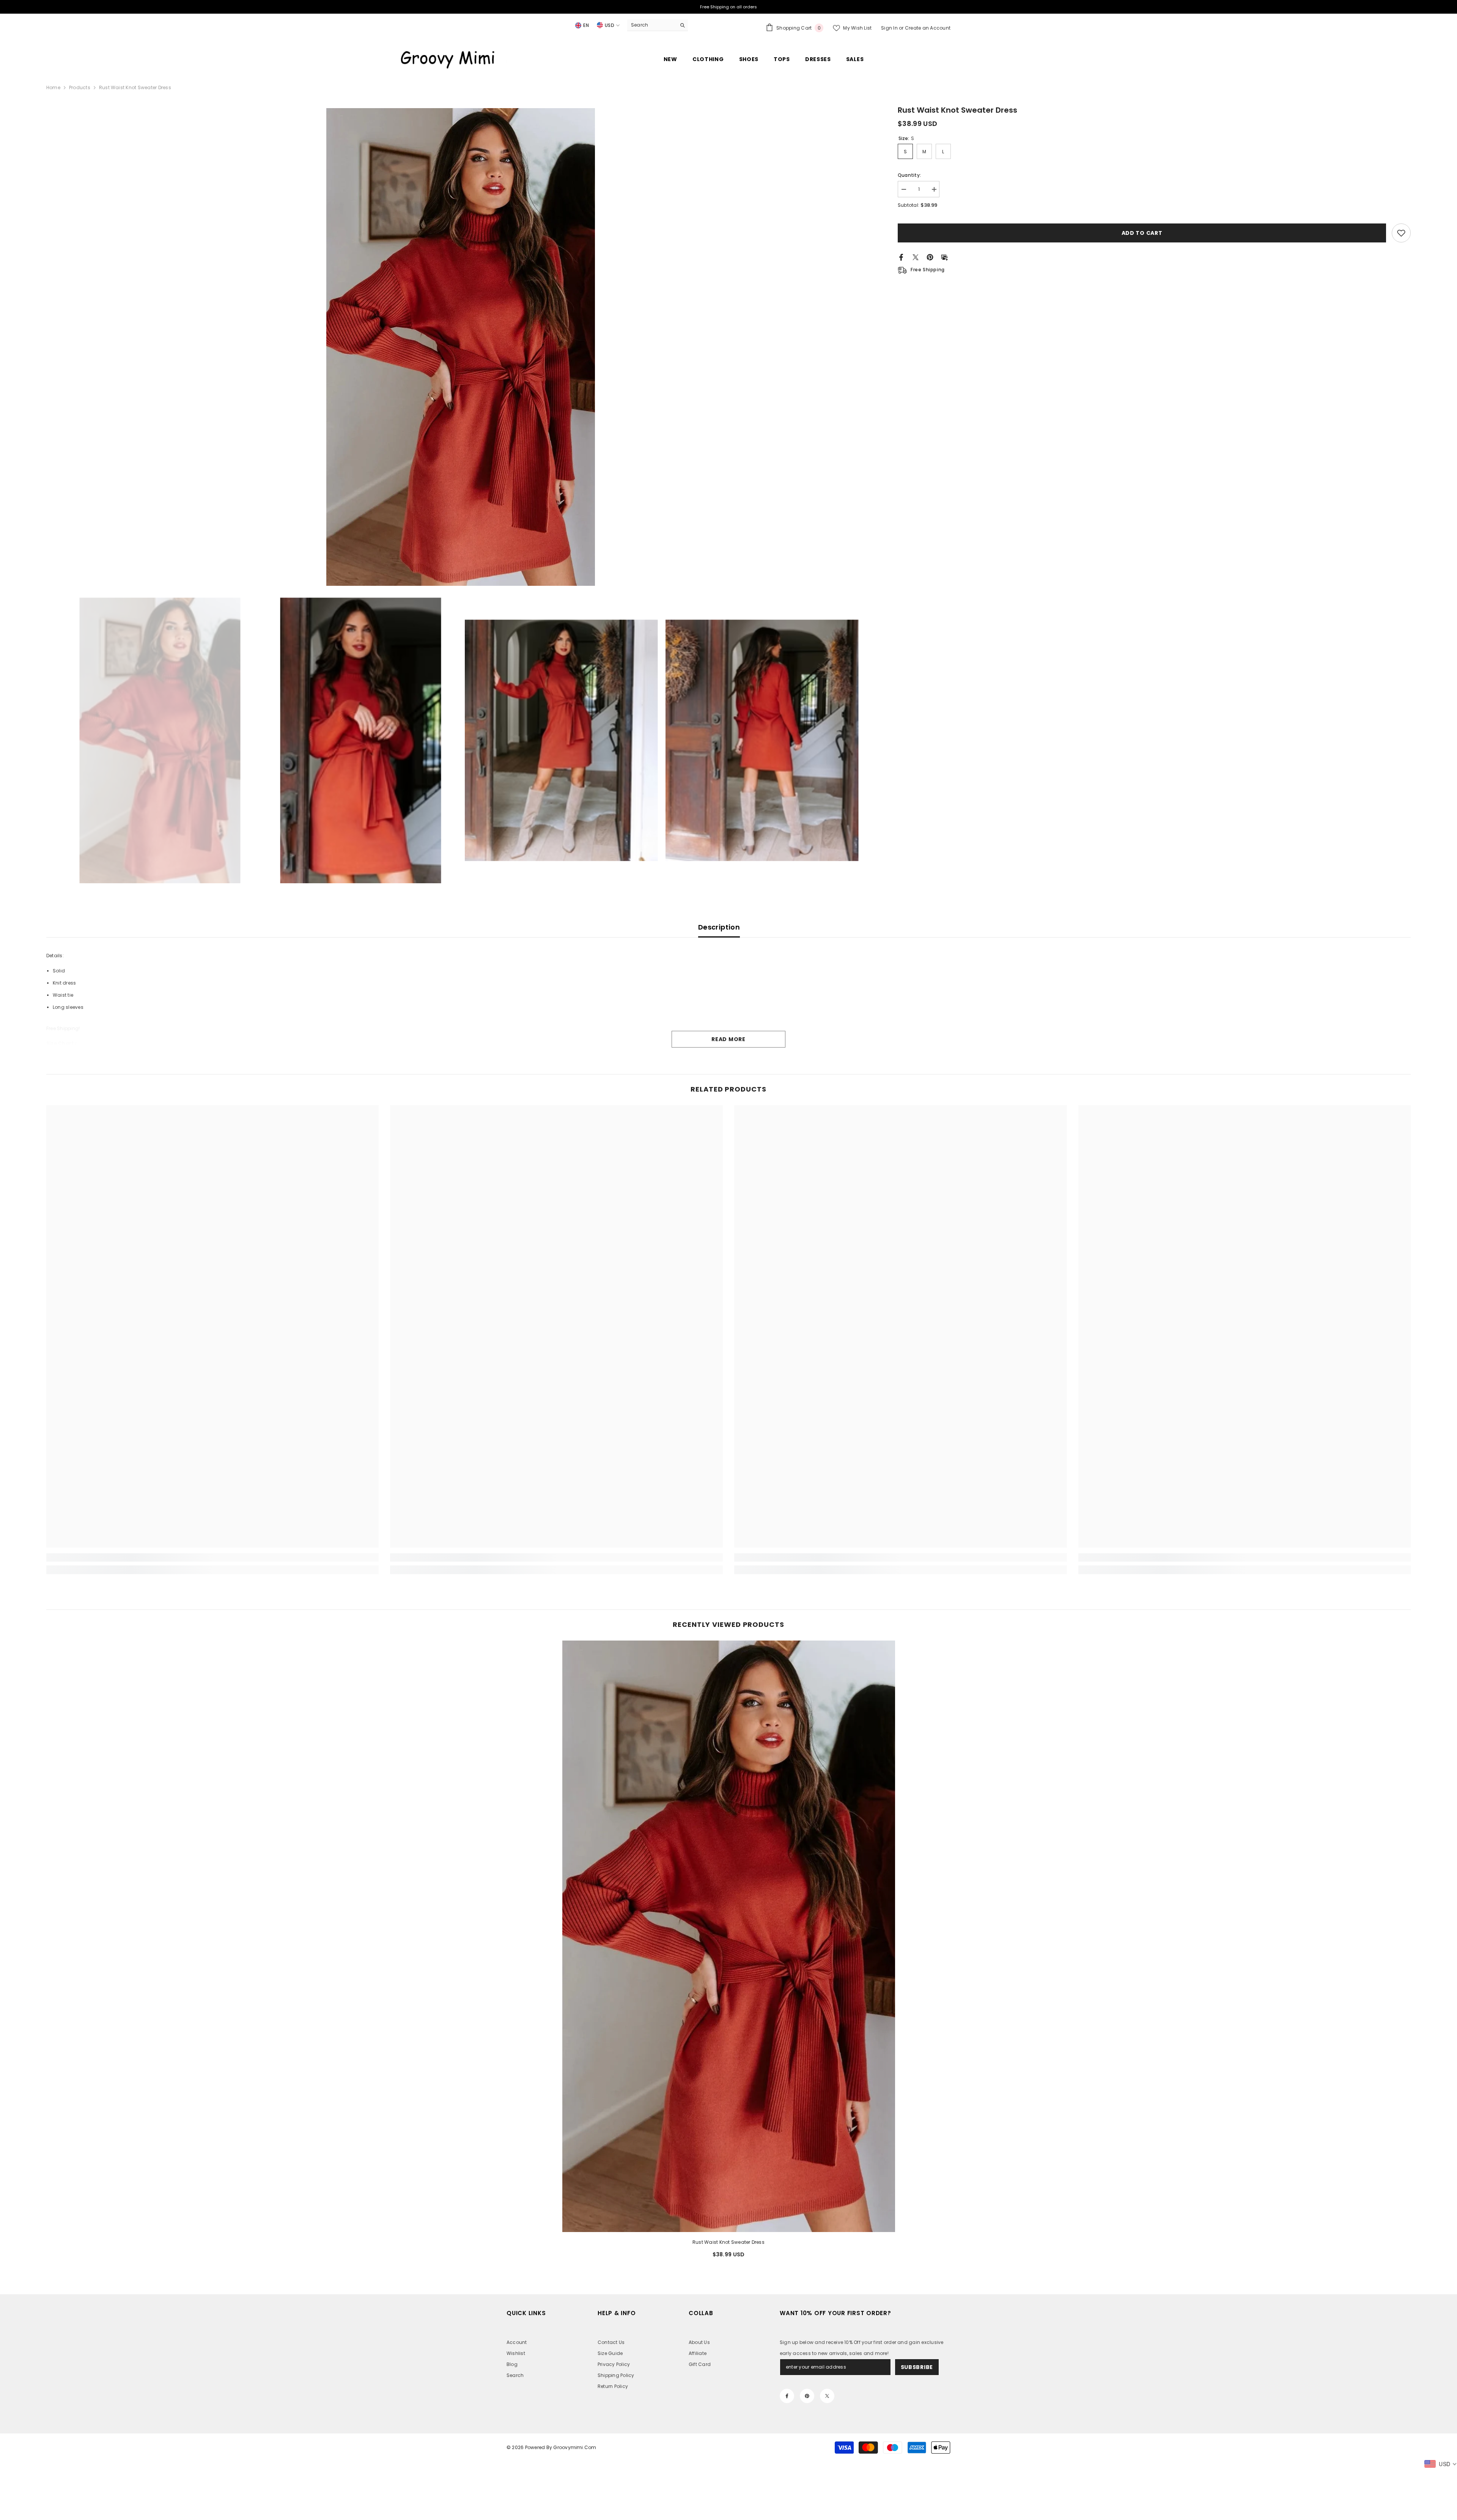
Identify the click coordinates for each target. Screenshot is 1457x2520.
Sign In (890, 28)
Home (53, 87)
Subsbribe (917, 2367)
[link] (213, 1557)
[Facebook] (901, 257)
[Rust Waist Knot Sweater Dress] (729, 1936)
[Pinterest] (930, 257)
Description (719, 927)
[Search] (658, 25)
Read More (728, 1039)
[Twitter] (916, 257)
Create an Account (928, 28)
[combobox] (652, 25)
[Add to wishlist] (1401, 233)
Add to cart (1142, 233)
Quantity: (909, 175)
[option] (461, 347)
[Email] (944, 257)
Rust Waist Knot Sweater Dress (728, 2242)
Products (80, 87)
